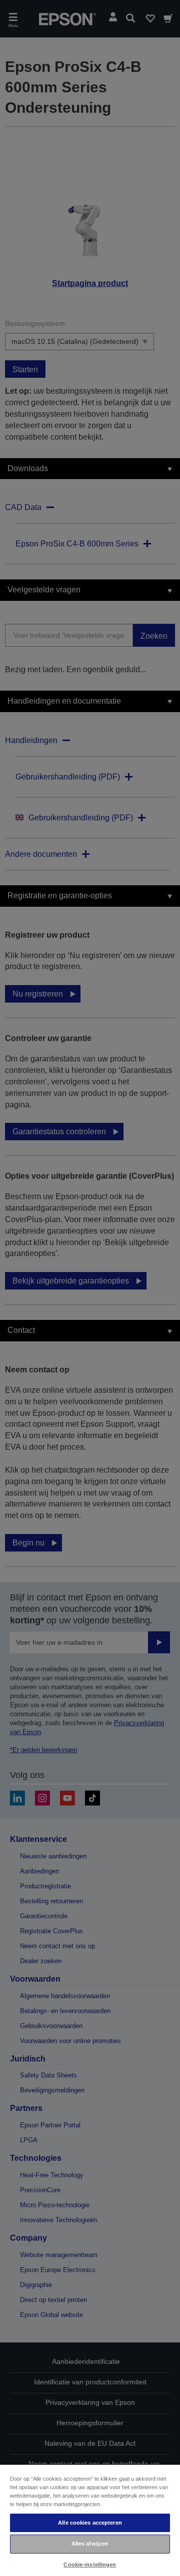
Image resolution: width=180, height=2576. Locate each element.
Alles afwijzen (90, 2544)
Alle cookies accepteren (90, 2523)
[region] (90, 2520)
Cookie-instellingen (90, 2565)
